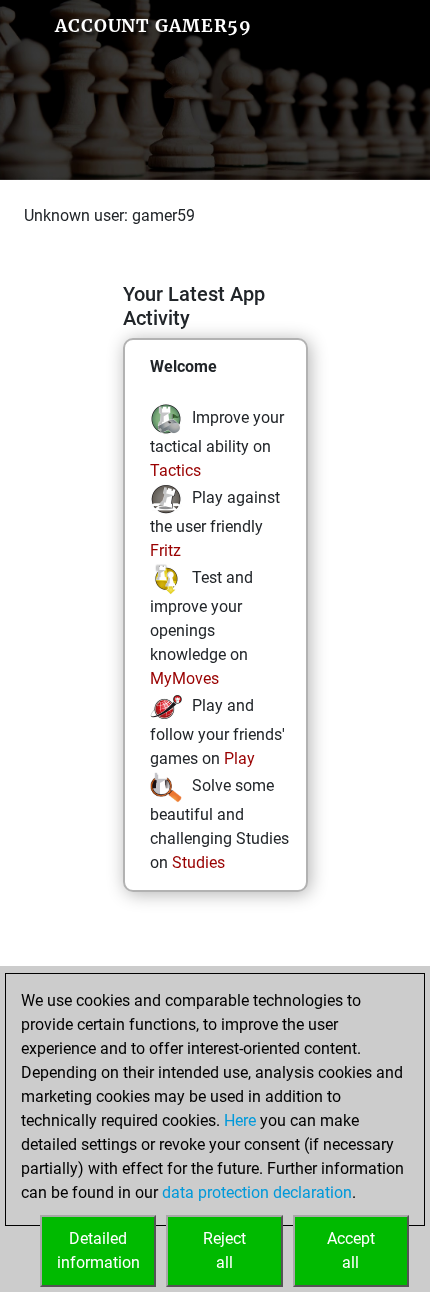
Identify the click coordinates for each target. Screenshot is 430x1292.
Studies (198, 862)
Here (240, 1120)
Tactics (175, 470)
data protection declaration (257, 1192)
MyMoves (184, 678)
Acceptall (351, 1250)
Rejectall (224, 1250)
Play (239, 758)
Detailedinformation (98, 1250)
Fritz (165, 550)
